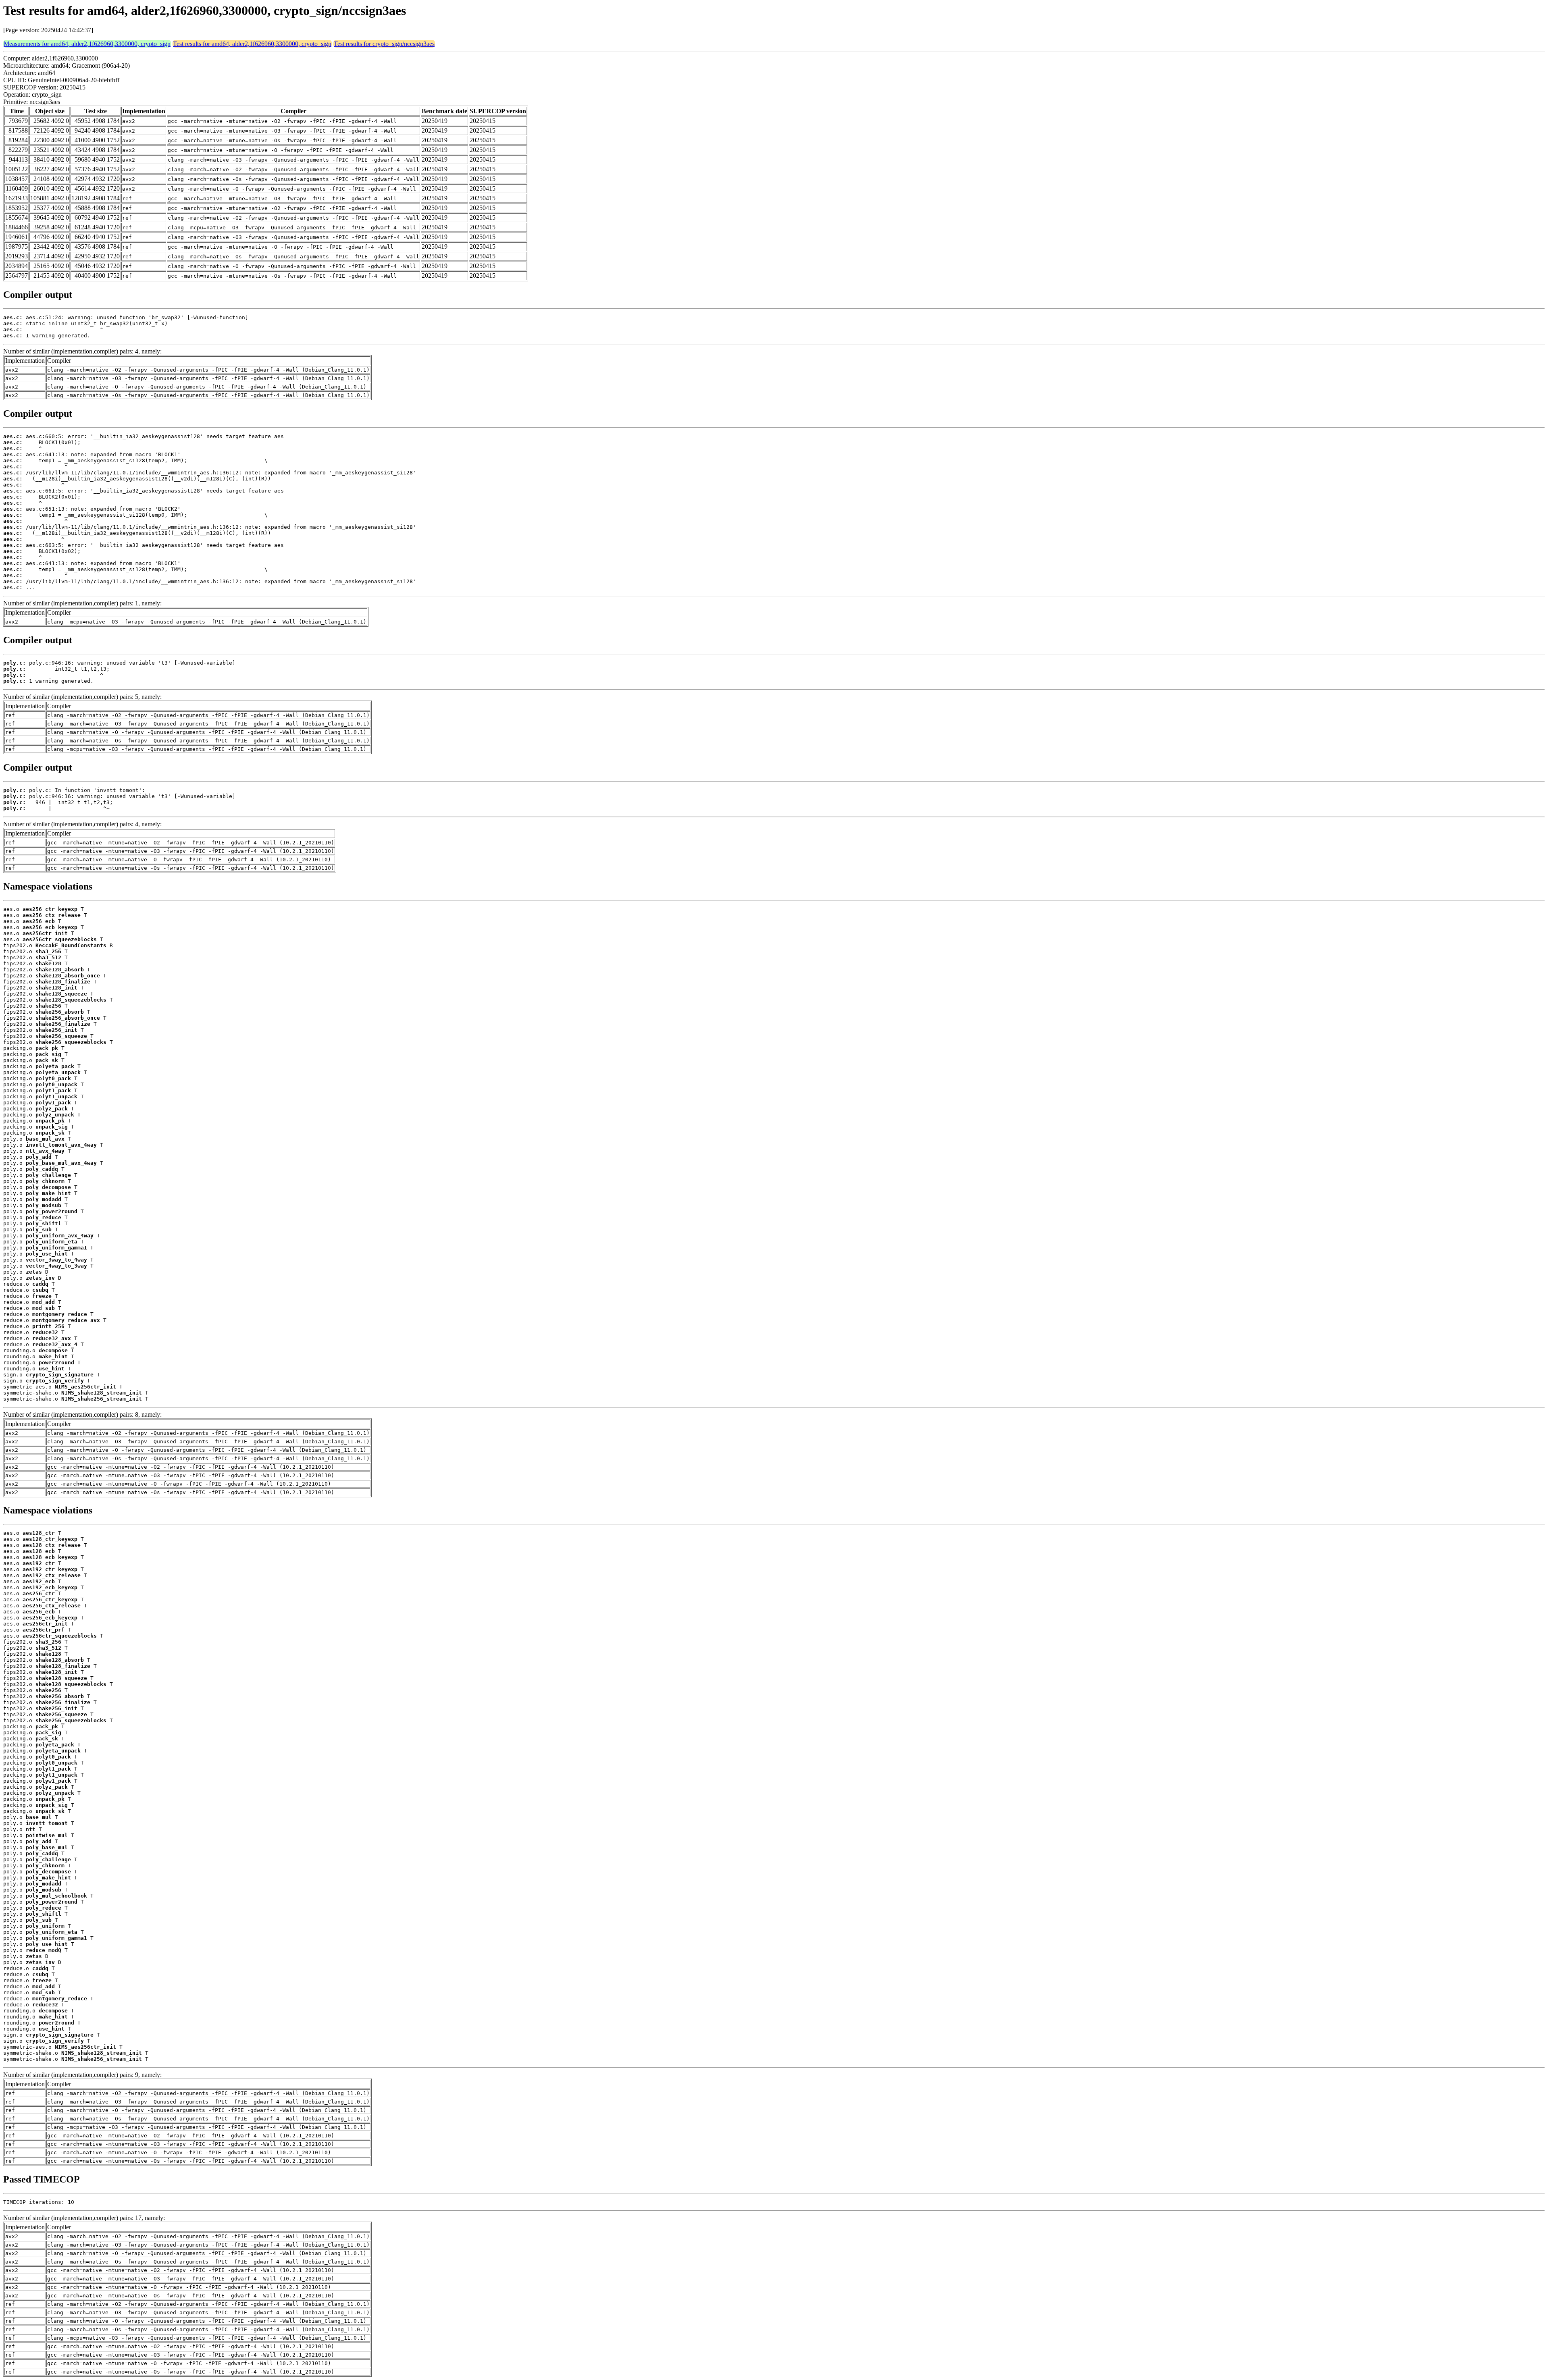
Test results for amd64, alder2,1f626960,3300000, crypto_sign (252, 44)
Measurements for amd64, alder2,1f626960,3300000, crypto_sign (87, 44)
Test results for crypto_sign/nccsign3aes (384, 44)
